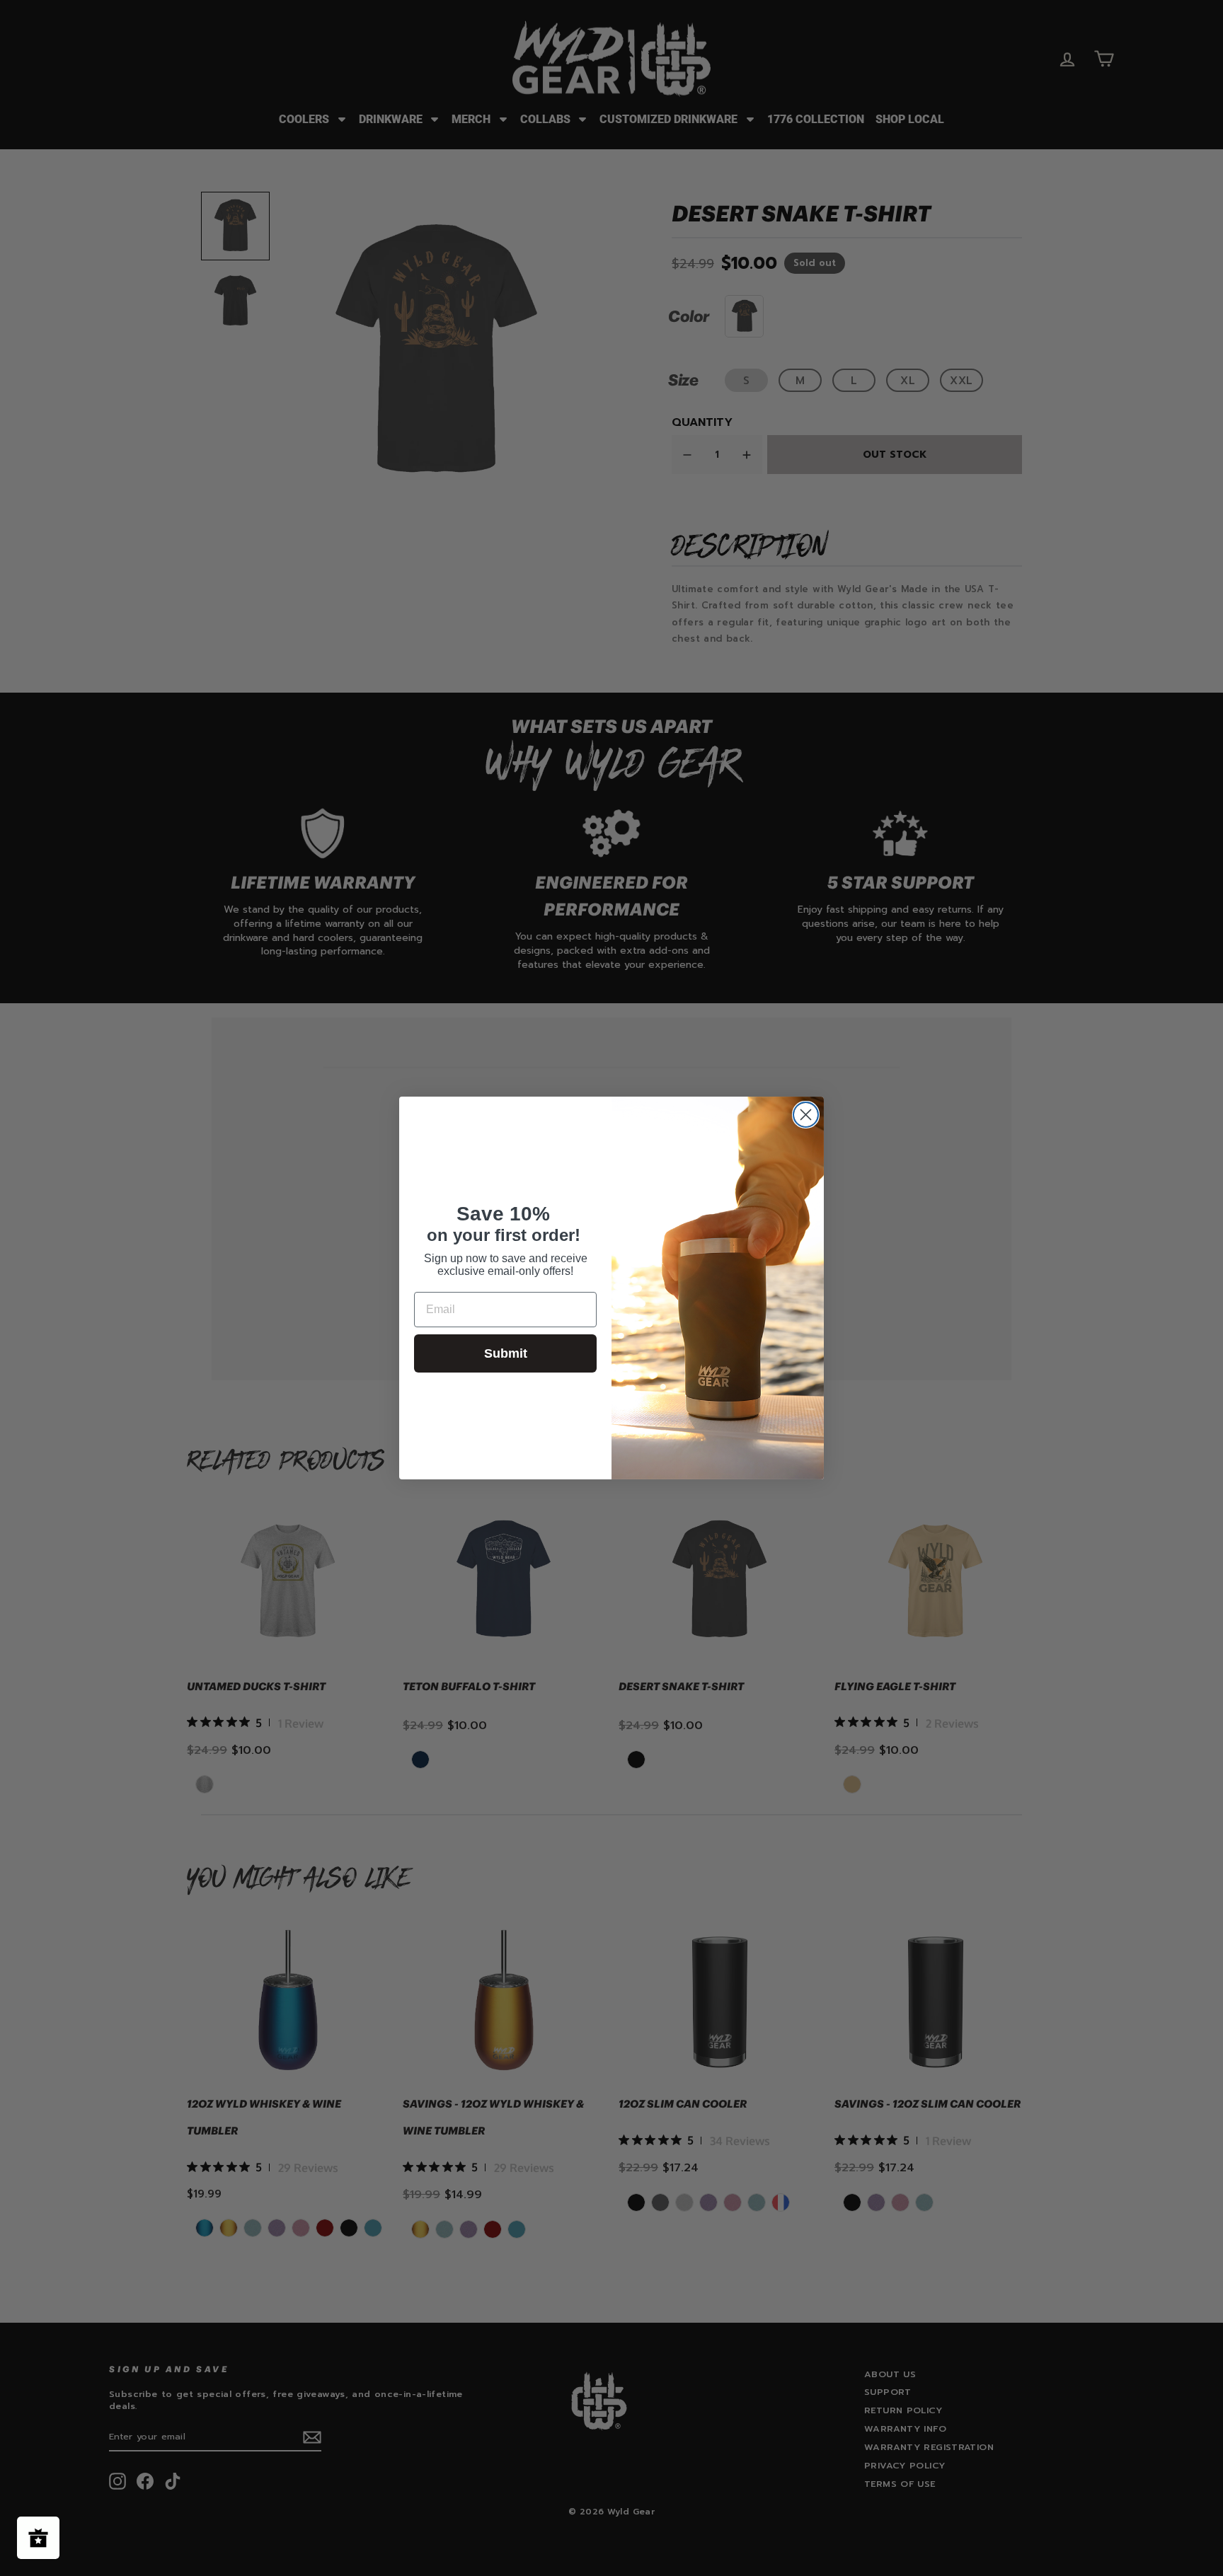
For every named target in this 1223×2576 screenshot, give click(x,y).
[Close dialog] (806, 1115)
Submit (506, 1353)
